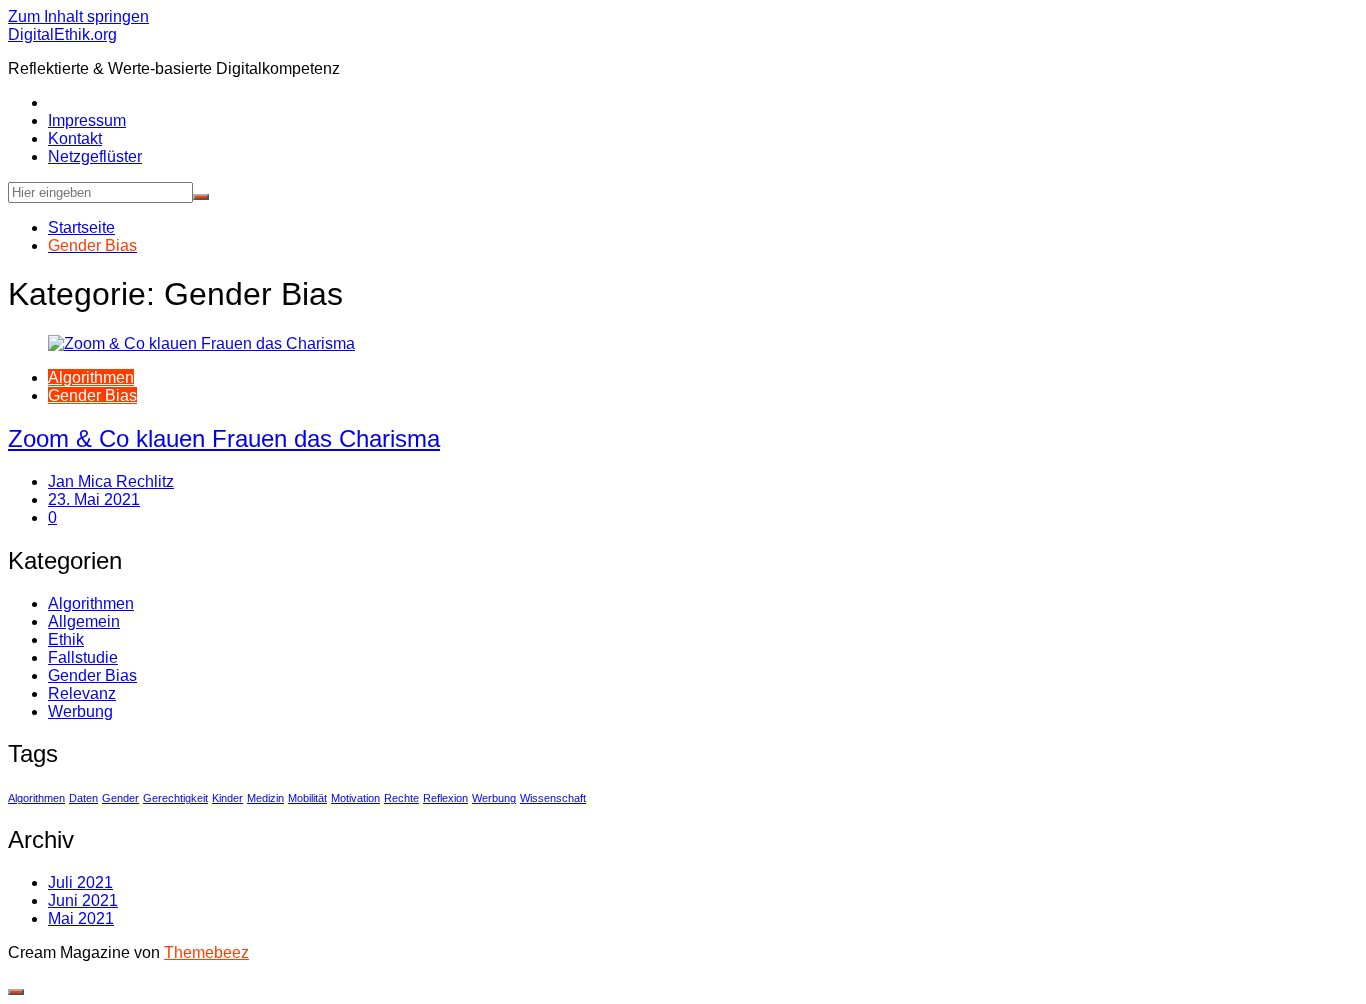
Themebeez (206, 952)
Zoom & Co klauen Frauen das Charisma (224, 438)
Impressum (87, 120)
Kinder (227, 798)
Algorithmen (91, 377)
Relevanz (82, 693)
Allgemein (84, 621)
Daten (83, 798)
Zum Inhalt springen (78, 16)
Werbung (80, 711)
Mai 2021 (81, 918)
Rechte (401, 798)
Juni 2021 (83, 900)
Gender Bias (92, 395)
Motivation (355, 798)
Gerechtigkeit (175, 798)
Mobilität (307, 798)
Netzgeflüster (95, 156)
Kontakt (75, 138)
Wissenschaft (553, 798)
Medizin (265, 798)
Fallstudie (83, 657)
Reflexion (445, 798)
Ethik (66, 639)
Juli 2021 (80, 882)
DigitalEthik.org (62, 34)
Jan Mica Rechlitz (111, 481)
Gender (120, 798)
